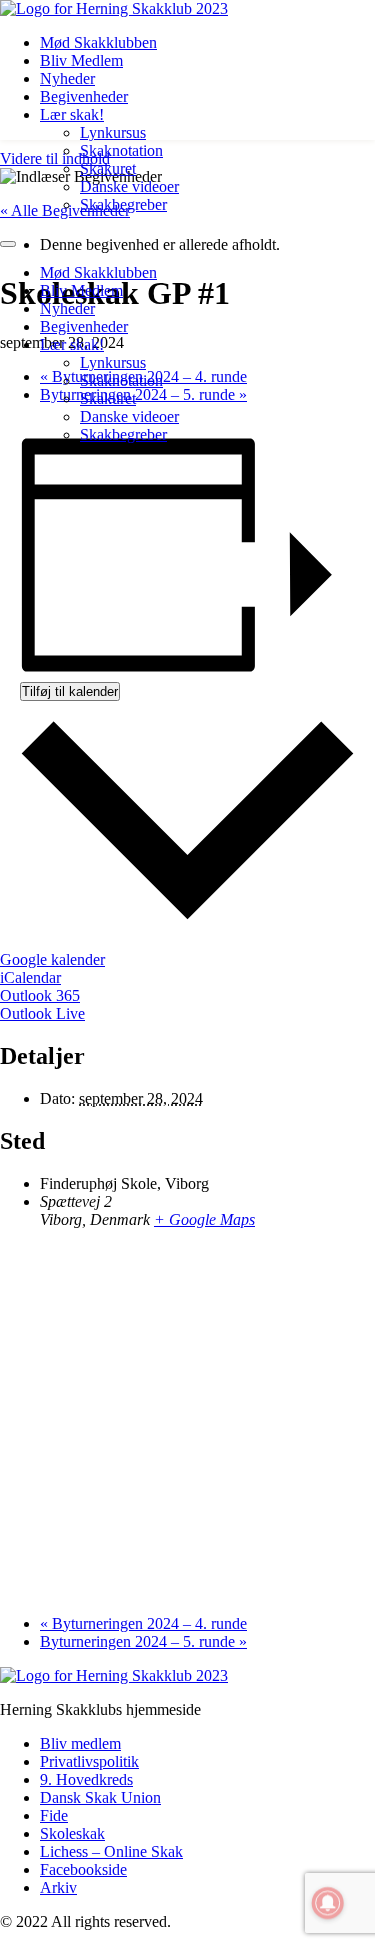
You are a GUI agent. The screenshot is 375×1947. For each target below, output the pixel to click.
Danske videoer (129, 186)
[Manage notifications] (328, 1903)
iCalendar (30, 977)
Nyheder (67, 78)
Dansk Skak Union (100, 1797)
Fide (54, 1815)
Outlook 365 (40, 995)
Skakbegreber (123, 204)
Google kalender (52, 959)
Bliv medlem (80, 1743)
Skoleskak (72, 1833)
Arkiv (58, 1887)
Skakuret (108, 168)
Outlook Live (42, 1013)
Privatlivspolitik (89, 1761)
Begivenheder (84, 96)
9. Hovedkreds (86, 1779)
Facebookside (83, 1869)
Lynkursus (113, 132)
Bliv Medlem (81, 60)
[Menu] (8, 244)
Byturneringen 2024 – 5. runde (143, 1641)
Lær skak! (72, 114)
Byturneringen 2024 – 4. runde (143, 1623)
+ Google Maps (204, 1219)
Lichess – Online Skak (111, 1851)
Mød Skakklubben (98, 42)
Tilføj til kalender (70, 691)
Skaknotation (121, 150)
